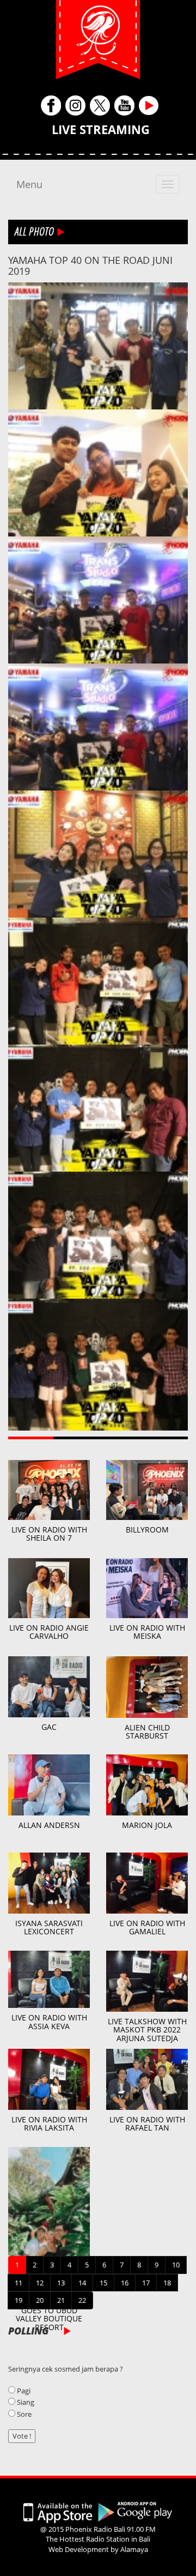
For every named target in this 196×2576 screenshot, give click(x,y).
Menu (29, 184)
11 (19, 2283)
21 (61, 2300)
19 (19, 2300)
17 (146, 2283)
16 (125, 2283)
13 (61, 2283)
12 (40, 2283)
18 (167, 2283)
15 (103, 2283)
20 (40, 2300)
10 (176, 2265)
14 (82, 2283)
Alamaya (134, 2549)
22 (82, 2300)
